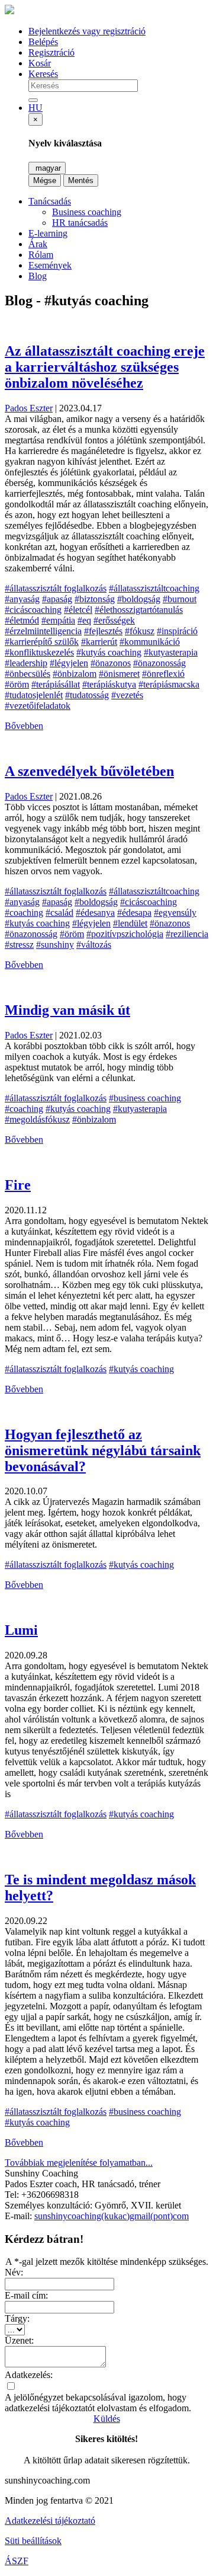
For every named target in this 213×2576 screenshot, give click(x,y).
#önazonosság (159, 663)
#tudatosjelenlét (34, 695)
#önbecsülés (28, 674)
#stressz (19, 945)
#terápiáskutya (109, 684)
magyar (47, 168)
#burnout (180, 599)
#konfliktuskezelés (39, 652)
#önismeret (119, 674)
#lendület (130, 923)
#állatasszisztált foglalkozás (56, 588)
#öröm (17, 684)
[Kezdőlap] (9, 11)
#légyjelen (69, 663)
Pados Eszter (29, 408)
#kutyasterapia (171, 652)
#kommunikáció (150, 642)
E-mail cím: (26, 2295)
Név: (14, 2272)
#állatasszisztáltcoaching (154, 588)
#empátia (58, 620)
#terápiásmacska (169, 684)
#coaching (24, 913)
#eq (84, 620)
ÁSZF (17, 2561)
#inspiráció (177, 631)
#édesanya (95, 913)
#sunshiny (55, 945)
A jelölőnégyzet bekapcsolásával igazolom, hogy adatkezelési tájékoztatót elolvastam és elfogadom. (98, 2403)
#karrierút (99, 642)
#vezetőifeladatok (38, 706)
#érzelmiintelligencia (43, 631)
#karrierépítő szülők (42, 642)
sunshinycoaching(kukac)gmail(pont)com (112, 2216)
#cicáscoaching (33, 610)
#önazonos (111, 663)
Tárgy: (17, 2318)
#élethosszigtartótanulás (139, 610)
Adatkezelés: (29, 2375)
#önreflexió (163, 674)
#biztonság (95, 599)
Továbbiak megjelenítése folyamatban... (79, 2163)
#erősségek (114, 620)
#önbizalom (75, 674)
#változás (94, 945)
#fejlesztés (103, 631)
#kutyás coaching (109, 652)
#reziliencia (187, 934)
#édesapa (134, 913)
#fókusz (140, 631)
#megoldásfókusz (37, 1119)
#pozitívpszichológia (125, 934)
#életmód (22, 620)
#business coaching (145, 1098)
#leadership (26, 663)
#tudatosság (87, 695)
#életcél (78, 610)
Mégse (45, 180)
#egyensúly (175, 913)
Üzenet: (19, 2340)
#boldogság (139, 599)
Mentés (81, 180)
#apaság (57, 599)
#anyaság (22, 599)
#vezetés (127, 695)
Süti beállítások (33, 2541)
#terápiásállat (56, 684)
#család (59, 913)
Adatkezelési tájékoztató (50, 2521)
